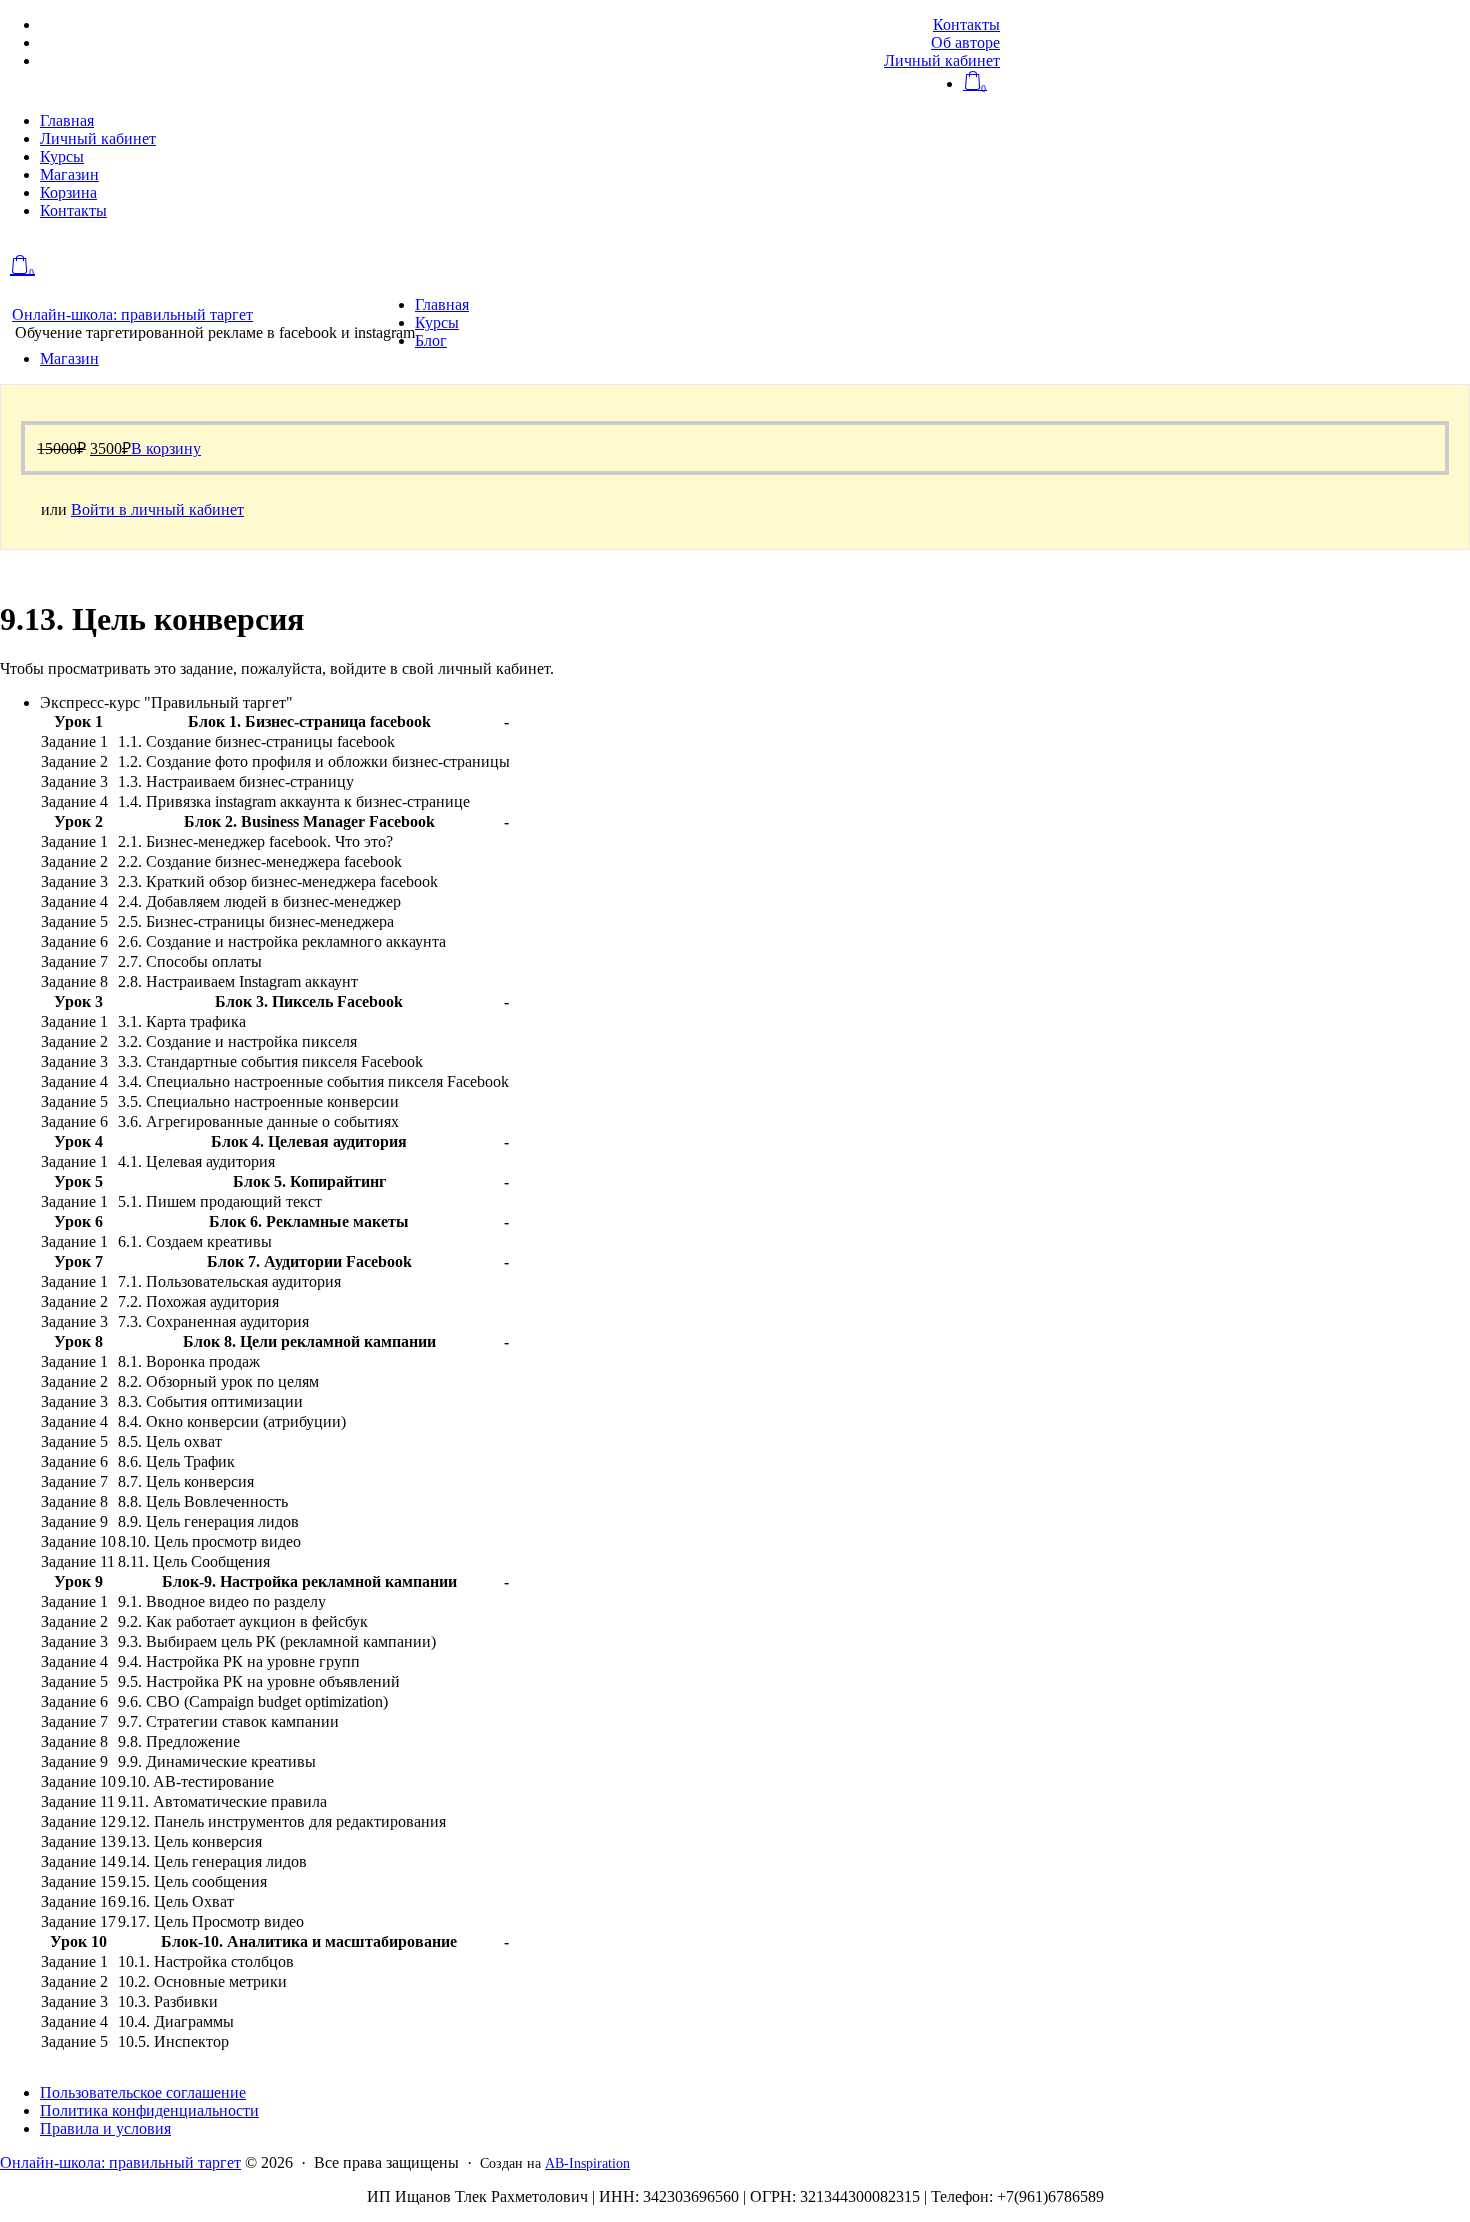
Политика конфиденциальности (149, 2110)
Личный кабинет (942, 60)
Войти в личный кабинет (157, 509)
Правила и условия (105, 2128)
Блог (431, 340)
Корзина (68, 192)
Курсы (62, 156)
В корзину (166, 448)
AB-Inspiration (587, 2163)
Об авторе (965, 42)
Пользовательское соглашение (143, 2092)
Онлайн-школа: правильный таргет (132, 314)
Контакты (966, 24)
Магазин (69, 174)
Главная (67, 120)
